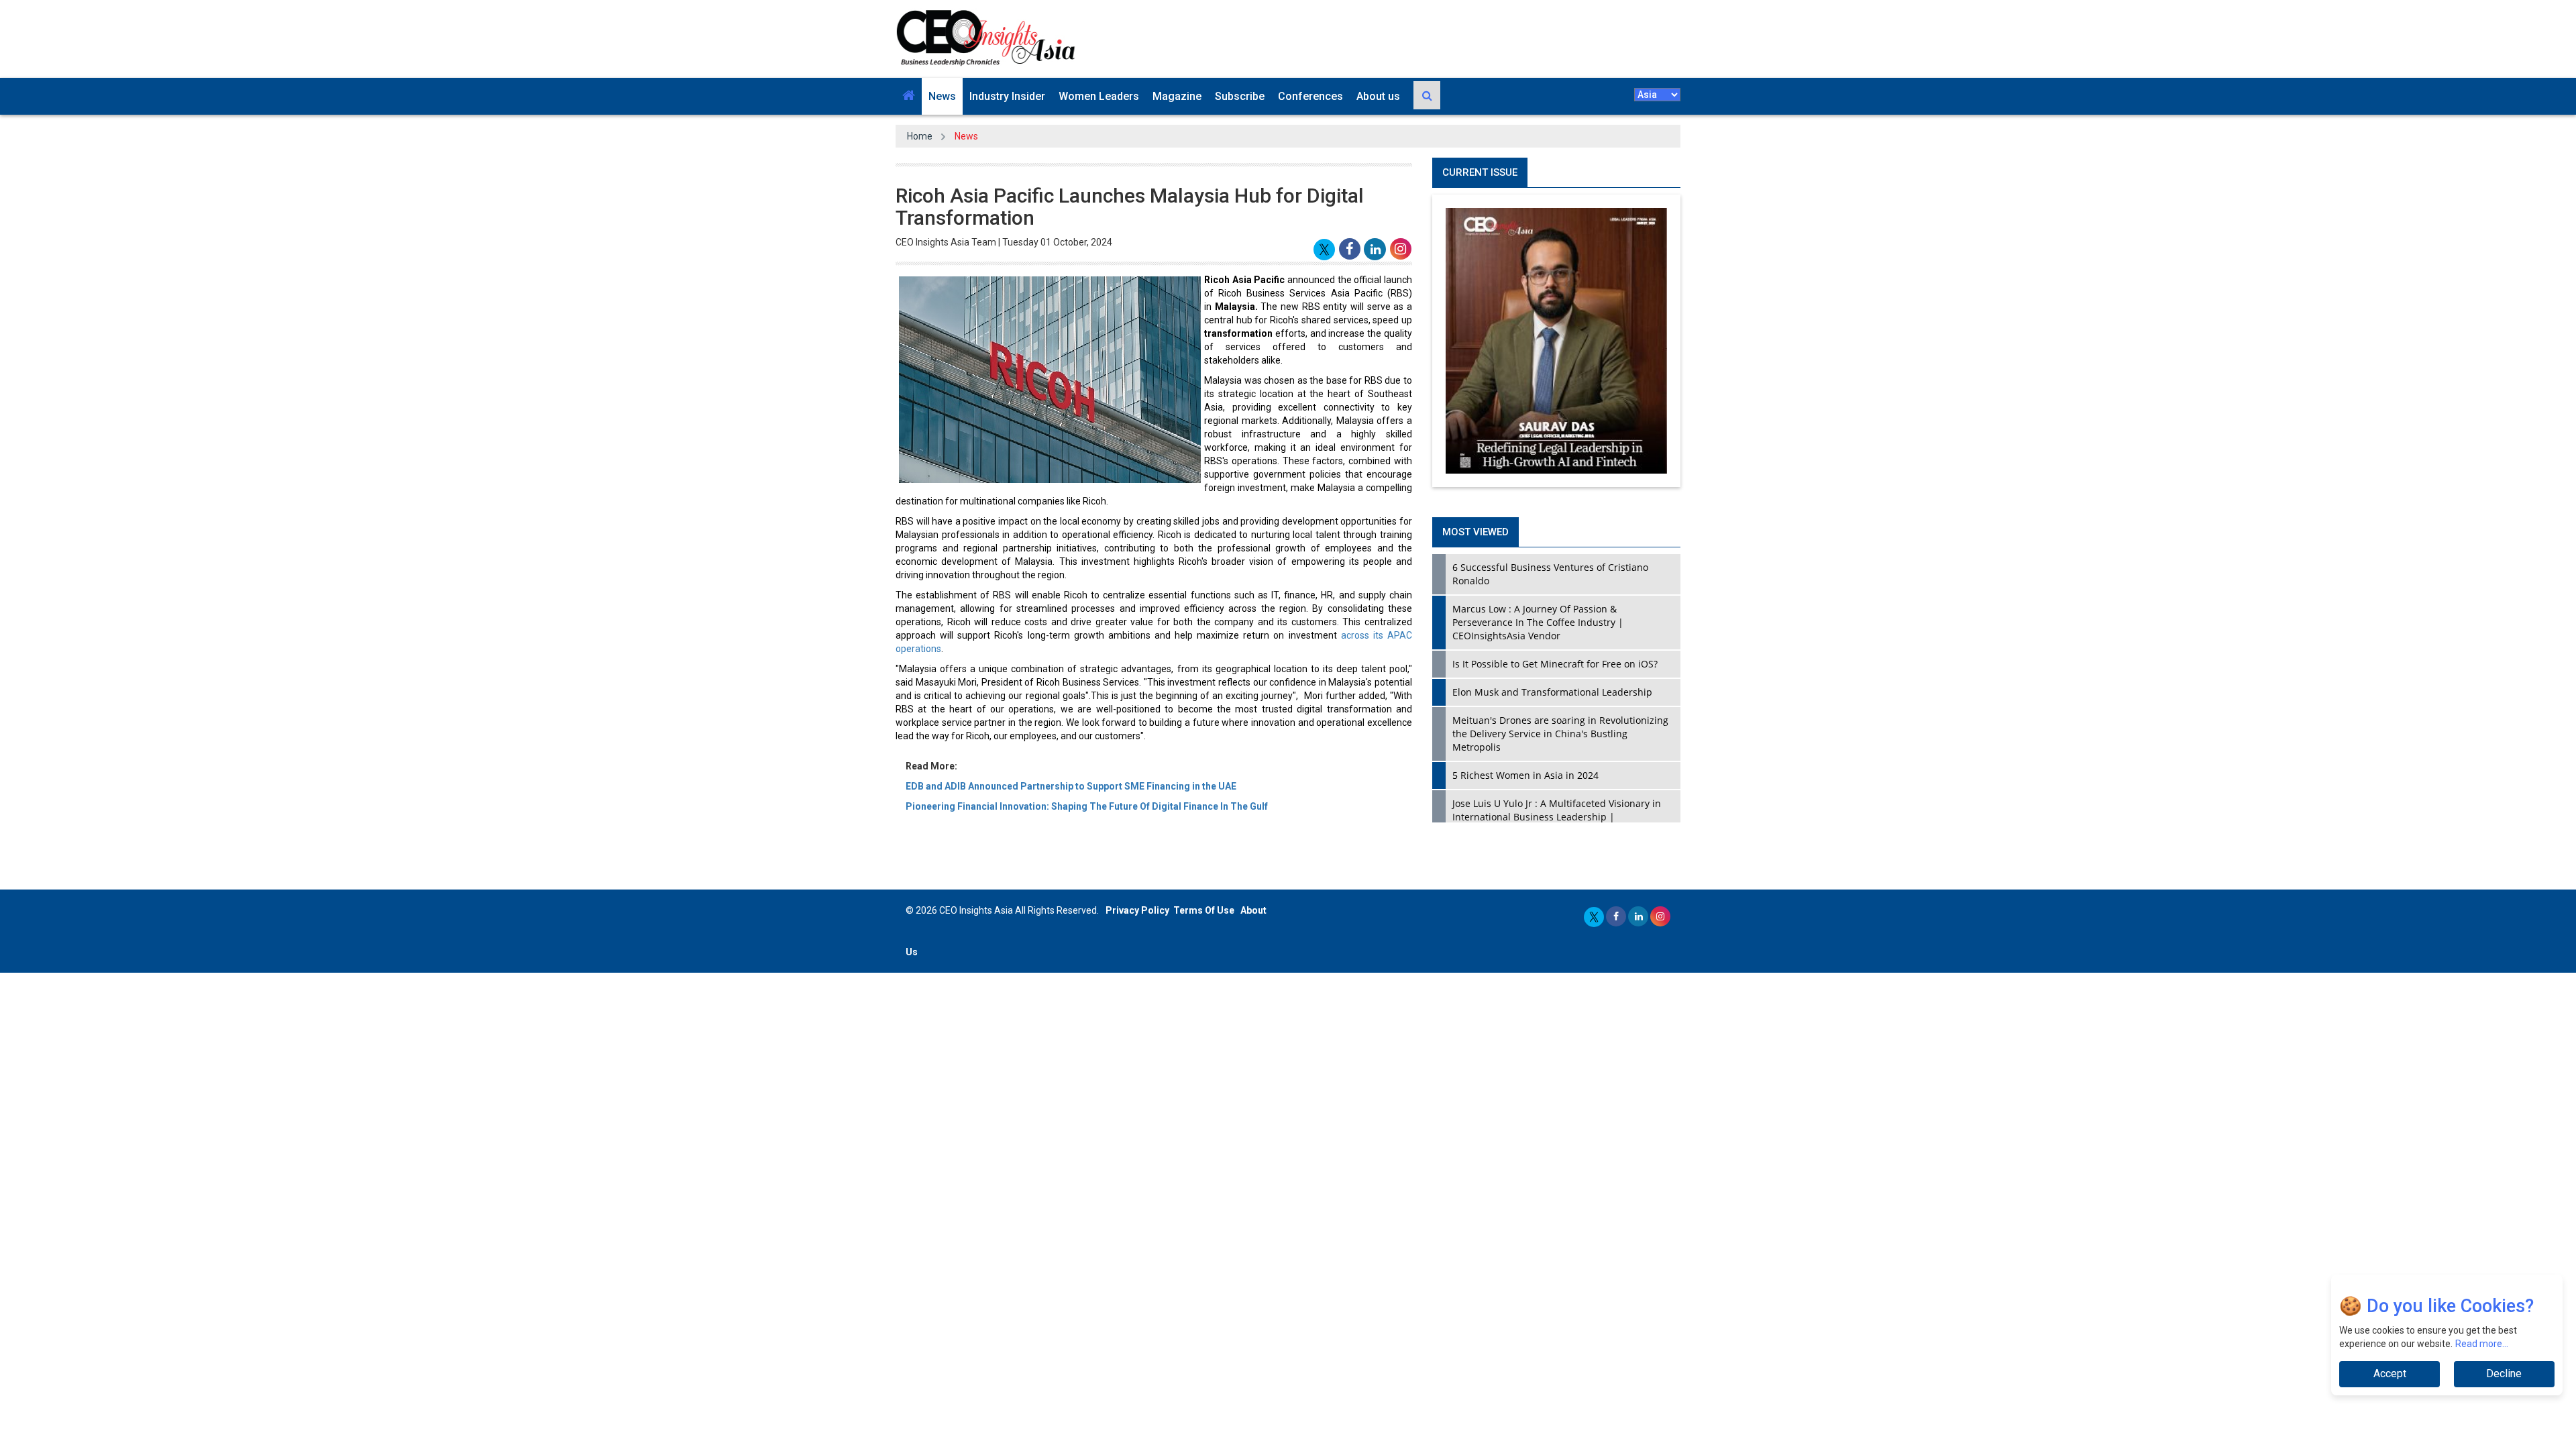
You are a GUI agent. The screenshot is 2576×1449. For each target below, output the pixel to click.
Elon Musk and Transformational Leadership (1552, 692)
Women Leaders (1099, 96)
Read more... (2482, 1344)
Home (920, 136)
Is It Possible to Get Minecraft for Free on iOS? (1555, 664)
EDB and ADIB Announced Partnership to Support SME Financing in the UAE (1071, 786)
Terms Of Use (1204, 910)
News (942, 96)
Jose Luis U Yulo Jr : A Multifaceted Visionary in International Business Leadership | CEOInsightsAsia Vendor (1557, 817)
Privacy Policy (1137, 910)
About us (1378, 96)
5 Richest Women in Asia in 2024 (1525, 775)
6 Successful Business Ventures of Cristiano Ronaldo (1550, 574)
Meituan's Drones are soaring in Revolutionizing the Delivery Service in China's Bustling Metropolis (1560, 734)
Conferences (1310, 96)
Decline (2504, 1374)
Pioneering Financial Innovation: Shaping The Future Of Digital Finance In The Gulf (1087, 806)
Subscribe (1240, 96)
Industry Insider (1007, 96)
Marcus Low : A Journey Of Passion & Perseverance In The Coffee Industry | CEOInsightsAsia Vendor (1538, 622)
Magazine (1177, 96)
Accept (2390, 1374)
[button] (909, 96)
